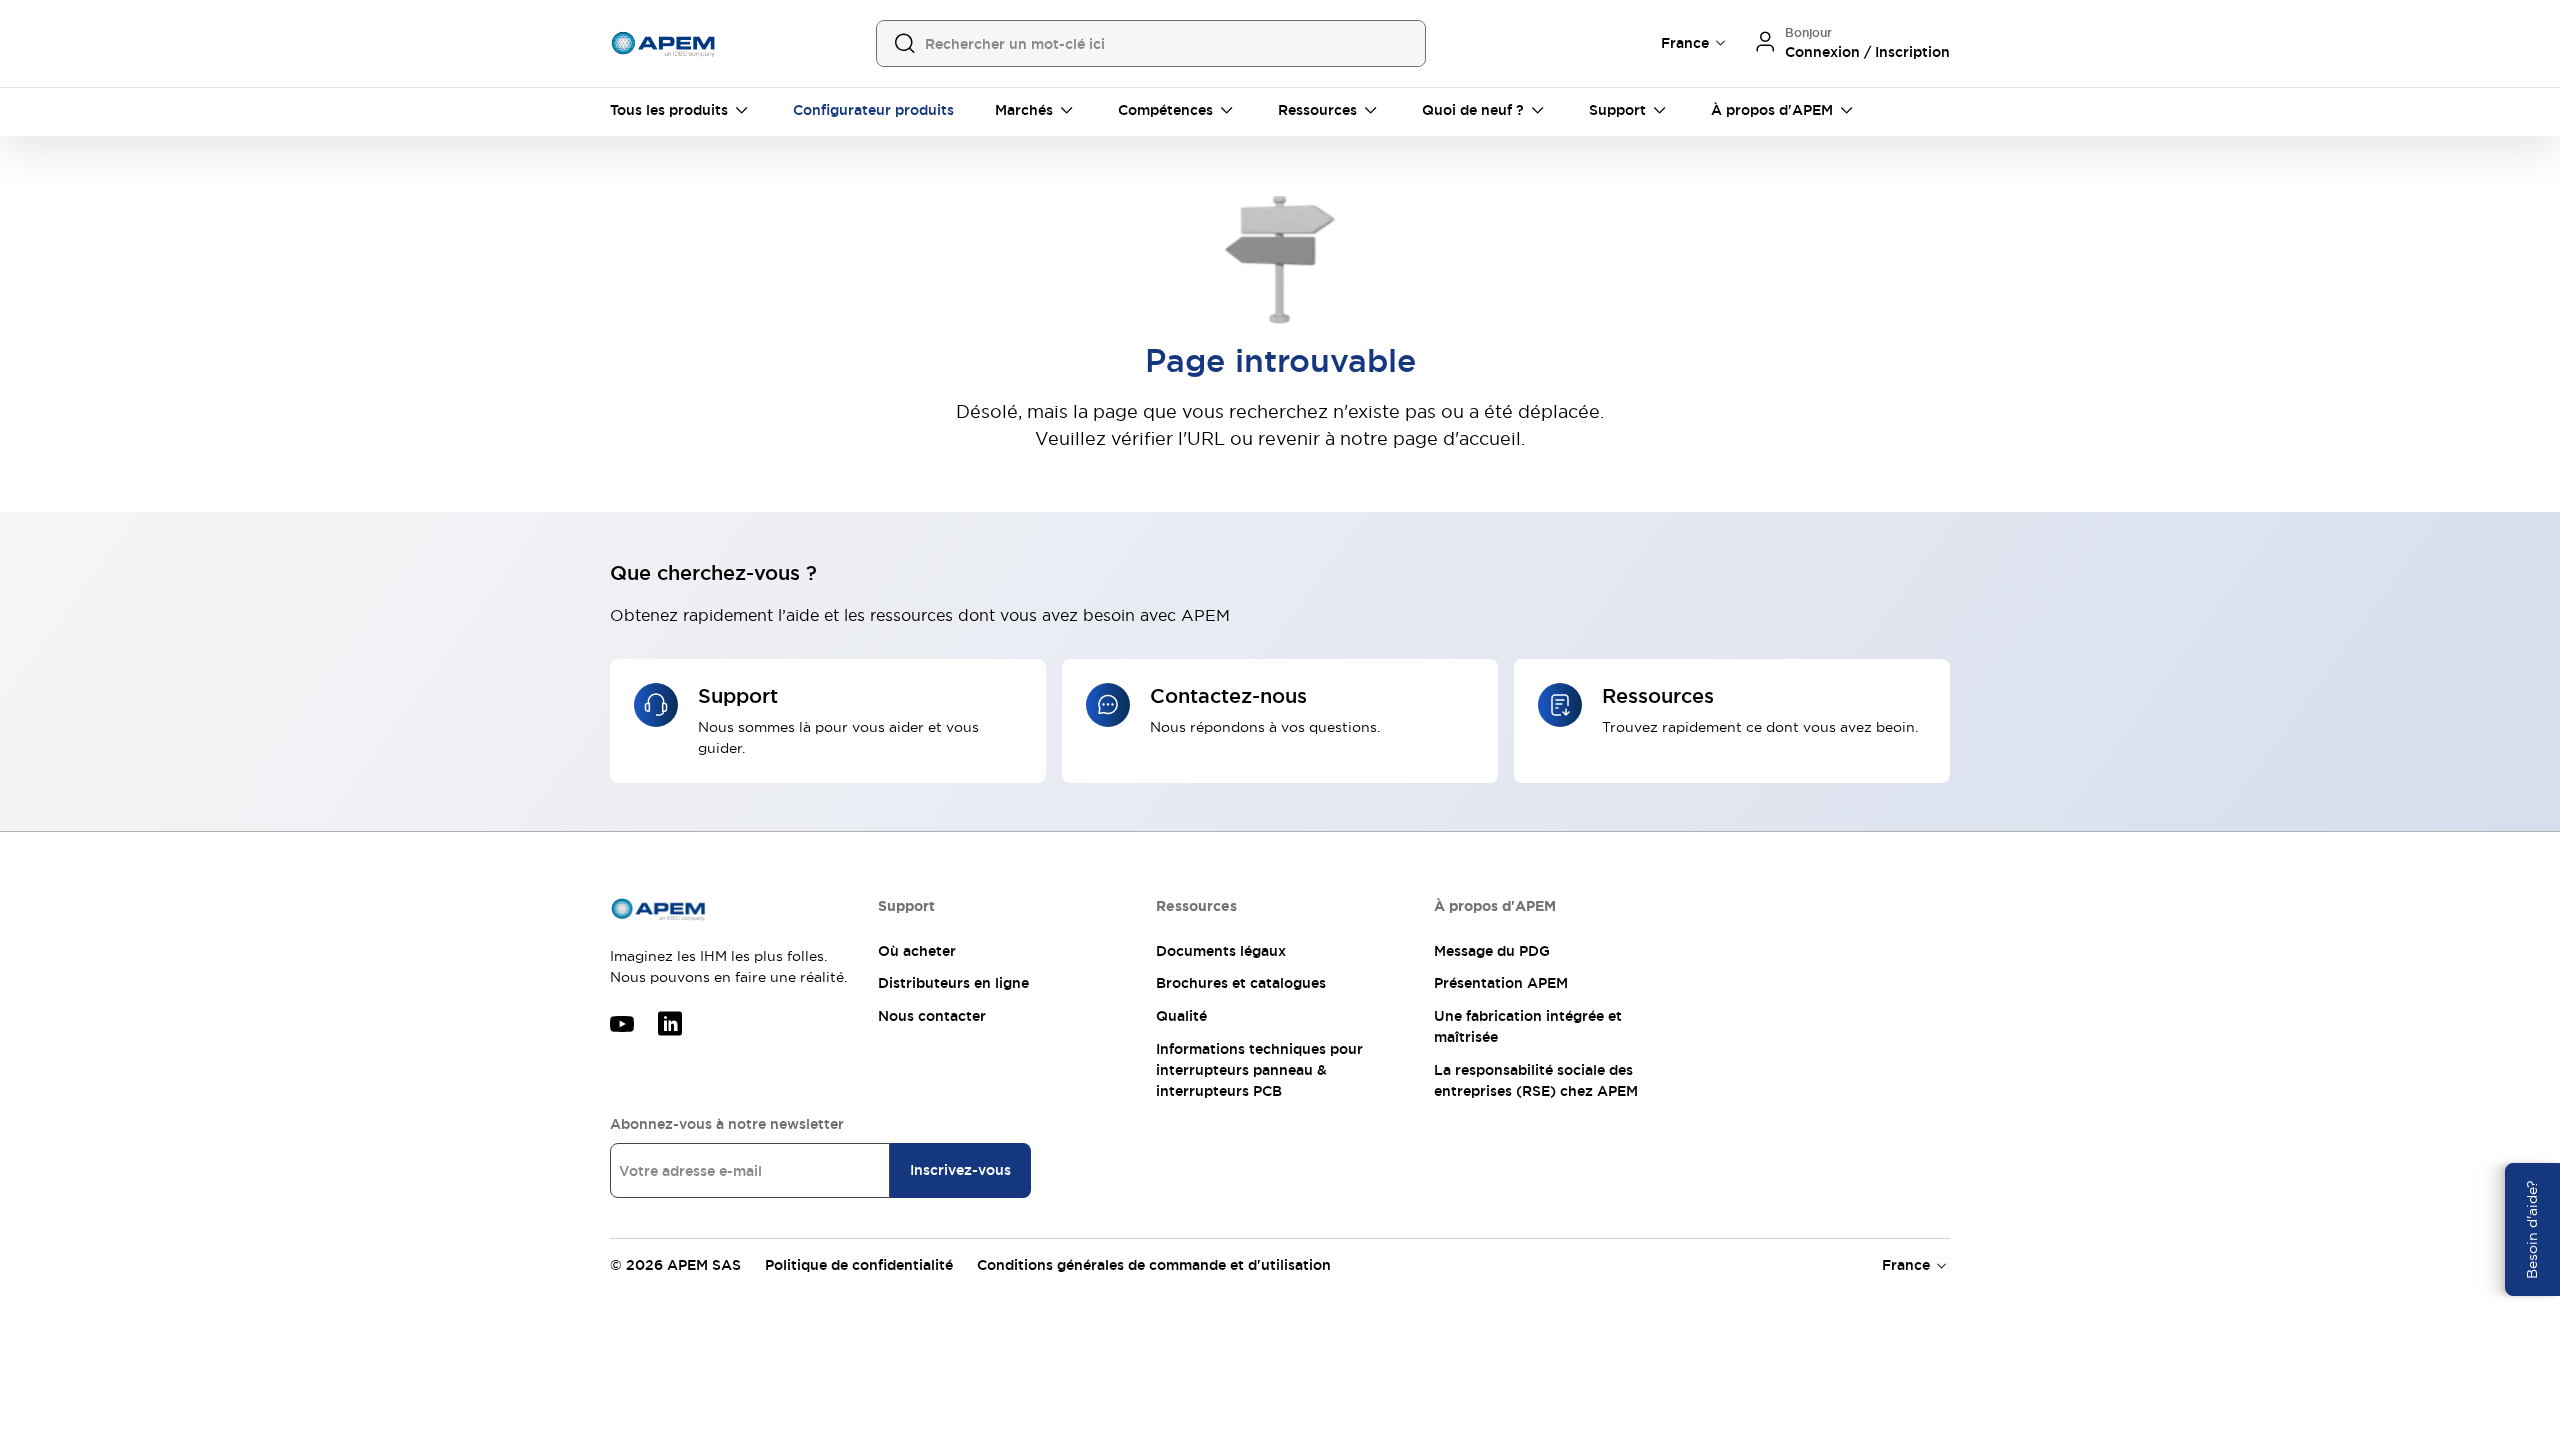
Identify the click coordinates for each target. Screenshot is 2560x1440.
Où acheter (917, 951)
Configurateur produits (873, 110)
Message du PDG (1492, 951)
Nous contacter (932, 1016)
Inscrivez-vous (960, 1170)
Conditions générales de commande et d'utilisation (1154, 1265)
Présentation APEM (1501, 983)
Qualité (1181, 1016)
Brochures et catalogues (1241, 983)
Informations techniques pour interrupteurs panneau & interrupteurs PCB (1259, 1070)
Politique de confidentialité (859, 1265)
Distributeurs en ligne (953, 983)
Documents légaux (1221, 951)
